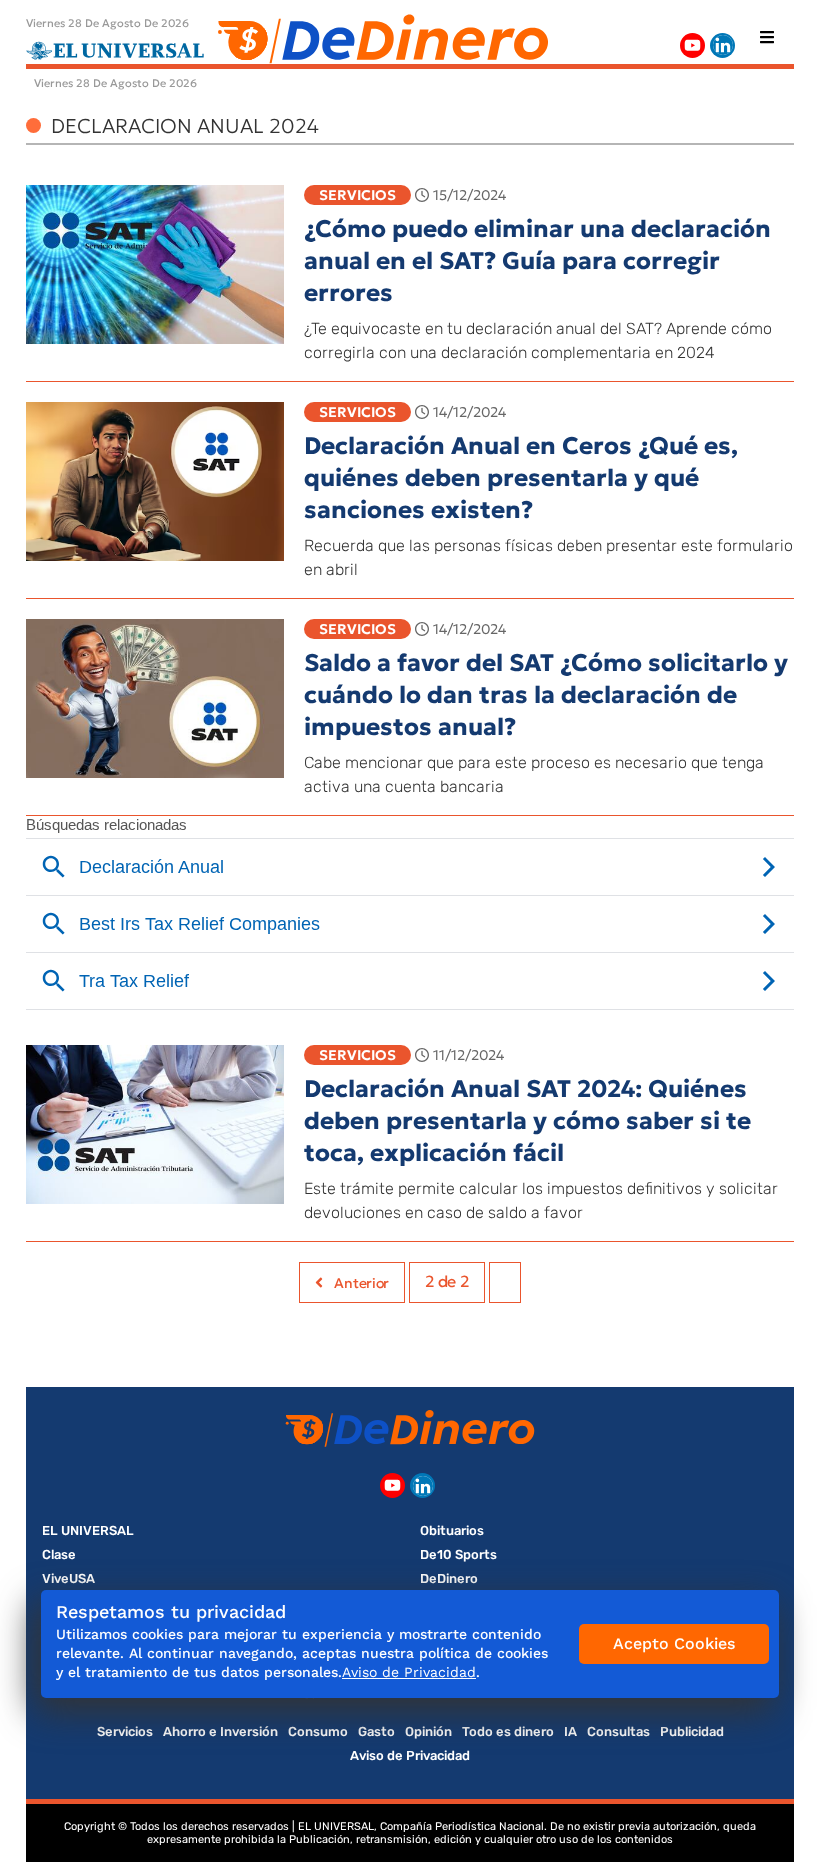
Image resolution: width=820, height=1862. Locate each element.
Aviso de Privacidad (410, 1755)
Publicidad (692, 1731)
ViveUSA (68, 1578)
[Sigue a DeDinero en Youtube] (692, 45)
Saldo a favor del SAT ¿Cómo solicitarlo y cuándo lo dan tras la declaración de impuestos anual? (546, 695)
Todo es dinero (508, 1731)
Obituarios (452, 1530)
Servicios (357, 195)
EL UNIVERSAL (88, 1530)
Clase (59, 1554)
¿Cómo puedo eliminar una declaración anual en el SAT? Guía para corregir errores (537, 261)
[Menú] (767, 37)
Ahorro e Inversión (220, 1731)
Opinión (428, 1731)
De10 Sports (458, 1554)
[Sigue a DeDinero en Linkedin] (722, 45)
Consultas (618, 1731)
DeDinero (449, 1578)
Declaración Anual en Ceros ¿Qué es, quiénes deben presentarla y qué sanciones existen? (521, 478)
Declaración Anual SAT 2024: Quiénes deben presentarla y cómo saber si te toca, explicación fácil (527, 1121)
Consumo (318, 1731)
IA (570, 1731)
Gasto (376, 1731)
